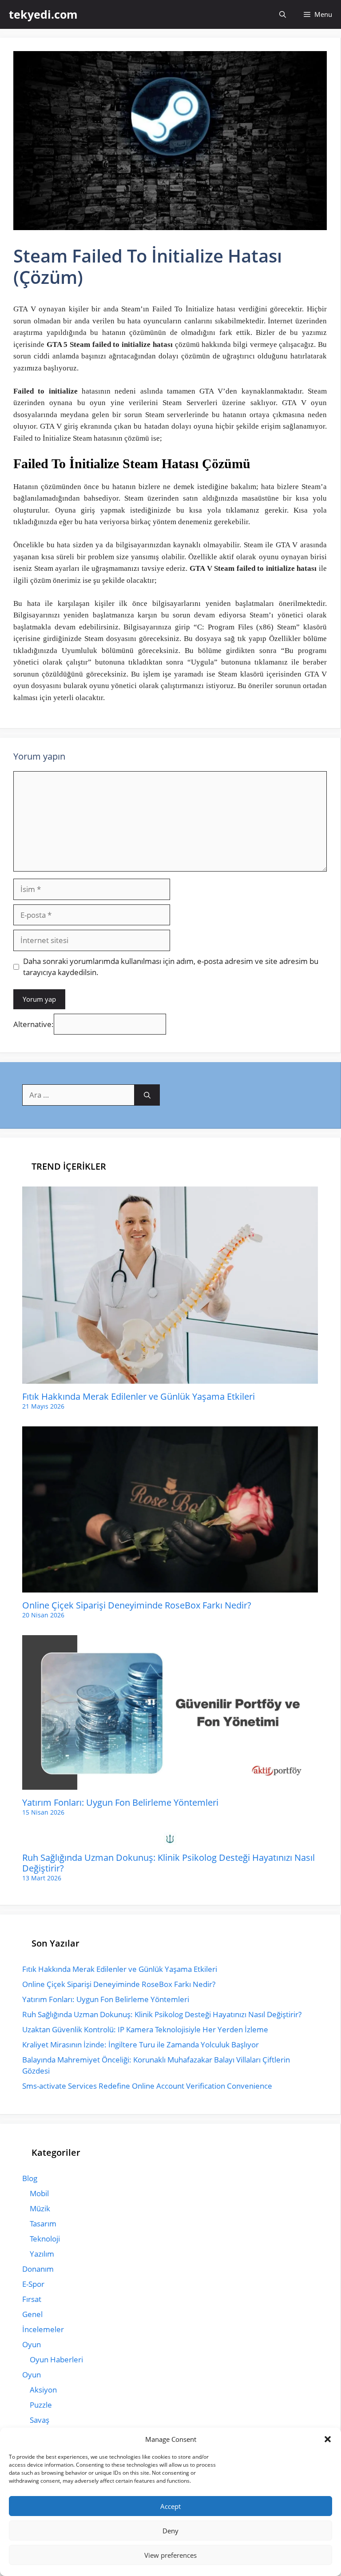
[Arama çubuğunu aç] (283, 14)
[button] (328, 2439)
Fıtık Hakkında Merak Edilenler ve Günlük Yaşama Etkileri (139, 1396)
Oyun (32, 2344)
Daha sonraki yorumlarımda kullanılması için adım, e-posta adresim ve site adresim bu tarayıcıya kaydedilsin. (171, 967)
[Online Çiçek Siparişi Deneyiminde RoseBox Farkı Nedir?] (170, 1587)
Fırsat (32, 2299)
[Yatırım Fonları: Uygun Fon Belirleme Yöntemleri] (170, 1784)
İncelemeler (43, 2329)
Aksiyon (43, 2390)
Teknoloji (45, 2239)
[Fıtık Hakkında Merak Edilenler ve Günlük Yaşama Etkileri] (170, 1378)
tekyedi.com (43, 14)
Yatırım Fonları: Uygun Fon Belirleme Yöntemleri (120, 1802)
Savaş (40, 2420)
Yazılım (42, 2254)
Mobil (39, 2193)
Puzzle (41, 2405)
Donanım (38, 2269)
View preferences (170, 2555)
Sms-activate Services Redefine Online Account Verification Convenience (147, 2086)
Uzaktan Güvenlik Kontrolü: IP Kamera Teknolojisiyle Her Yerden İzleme (145, 2029)
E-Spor (33, 2284)
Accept (170, 2506)
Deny (170, 2531)
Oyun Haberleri (56, 2359)
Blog (30, 2178)
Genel (32, 2314)
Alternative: (34, 1024)
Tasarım (43, 2224)
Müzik (40, 2208)
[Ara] (147, 1095)
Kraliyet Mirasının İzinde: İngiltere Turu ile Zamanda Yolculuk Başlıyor (141, 2044)
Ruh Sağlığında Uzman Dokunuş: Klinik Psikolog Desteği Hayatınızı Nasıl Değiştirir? (169, 1863)
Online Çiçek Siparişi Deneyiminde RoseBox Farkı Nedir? (137, 1605)
